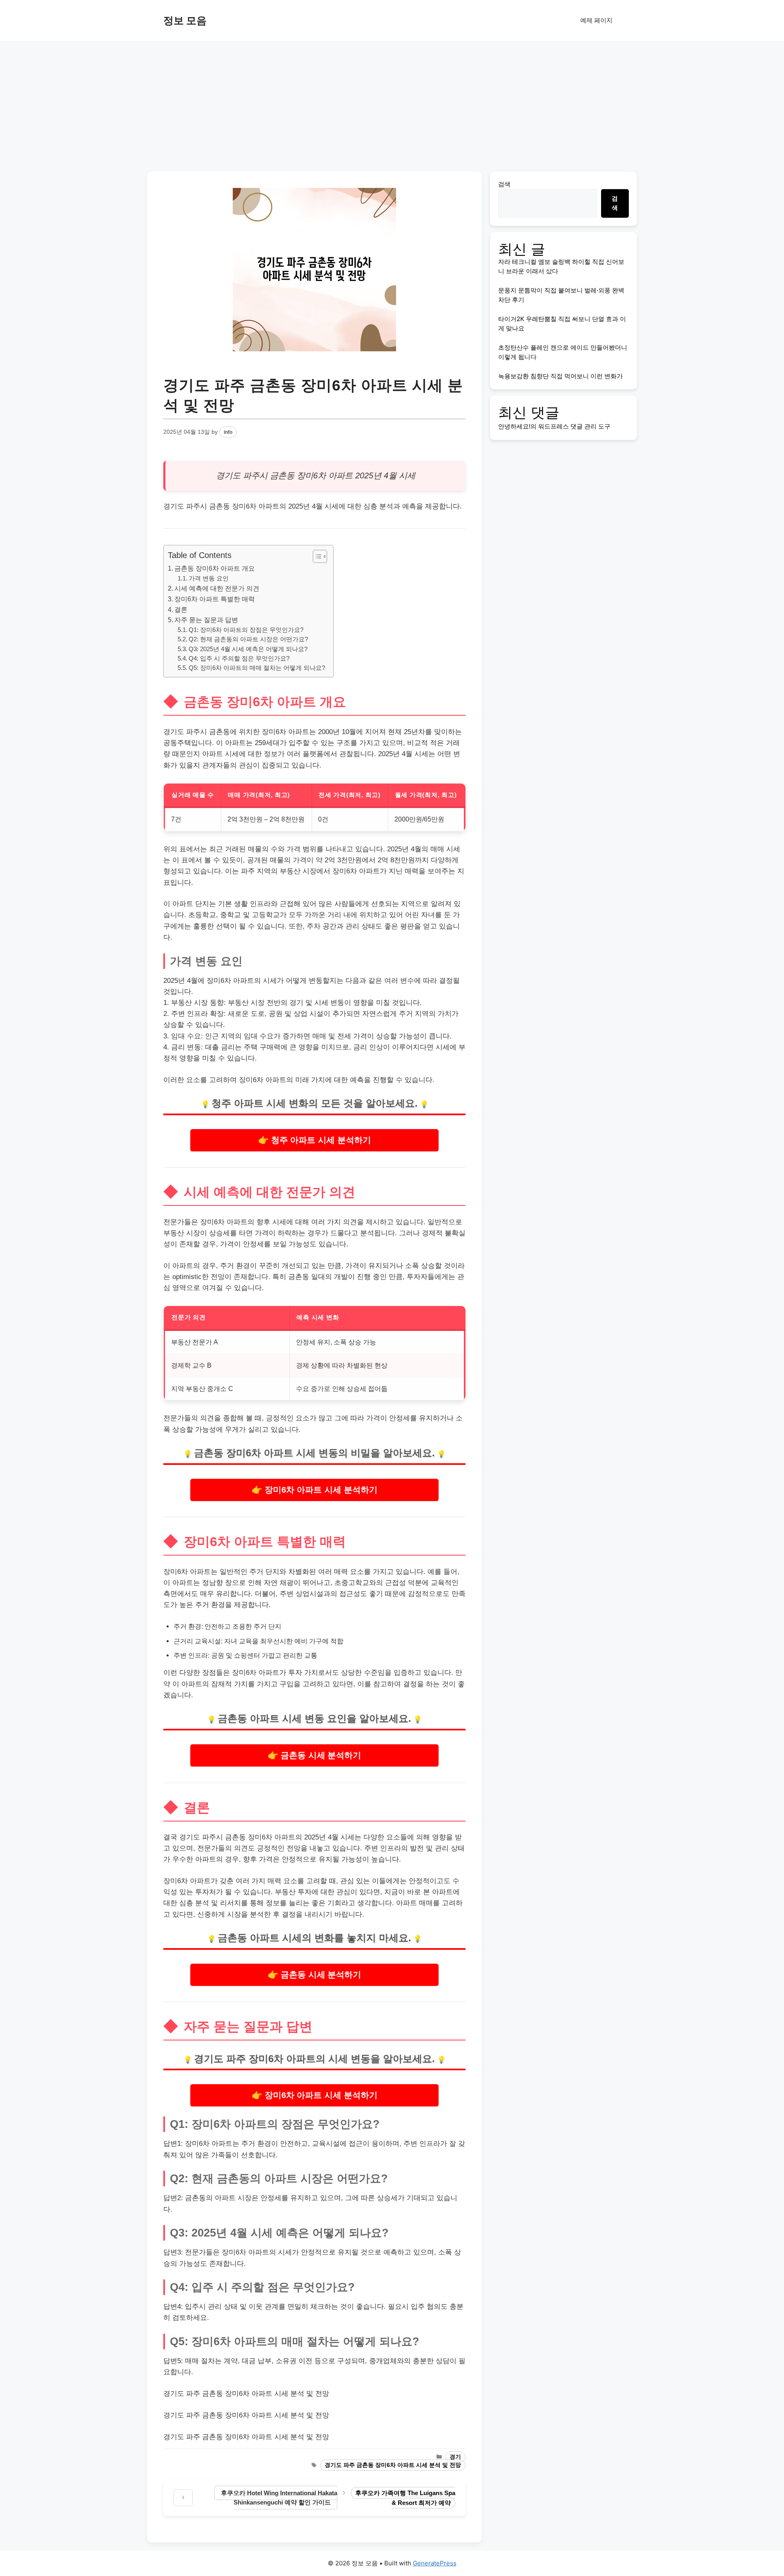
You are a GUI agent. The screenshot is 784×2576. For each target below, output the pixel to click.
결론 (181, 609)
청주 (221, 1103)
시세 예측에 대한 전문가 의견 (217, 588)
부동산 (290, 871)
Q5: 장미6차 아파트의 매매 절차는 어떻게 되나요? (257, 668)
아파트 (341, 475)
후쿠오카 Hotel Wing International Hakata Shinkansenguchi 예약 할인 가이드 (279, 2498)
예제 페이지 (596, 20)
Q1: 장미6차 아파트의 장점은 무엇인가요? (246, 630)
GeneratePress (435, 2563)
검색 (504, 184)
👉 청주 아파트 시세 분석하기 (314, 1140)
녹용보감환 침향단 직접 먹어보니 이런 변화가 (560, 376)
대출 (212, 1047)
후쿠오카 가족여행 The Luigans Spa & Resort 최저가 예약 (405, 2498)
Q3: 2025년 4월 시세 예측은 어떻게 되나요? (248, 649)
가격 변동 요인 (209, 578)
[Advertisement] (392, 102)
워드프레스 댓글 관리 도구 (574, 426)
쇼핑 (241, 1655)
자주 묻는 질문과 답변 (206, 620)
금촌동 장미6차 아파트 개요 (215, 568)
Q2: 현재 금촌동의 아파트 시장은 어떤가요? (248, 639)
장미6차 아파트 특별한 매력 (215, 599)
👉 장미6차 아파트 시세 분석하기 (315, 1490)
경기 (455, 2457)
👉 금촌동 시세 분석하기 (314, 1755)
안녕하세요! (514, 426)
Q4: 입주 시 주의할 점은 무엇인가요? (239, 659)
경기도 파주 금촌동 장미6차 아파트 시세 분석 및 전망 (393, 2465)
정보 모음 (185, 20)
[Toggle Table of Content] (316, 556)
